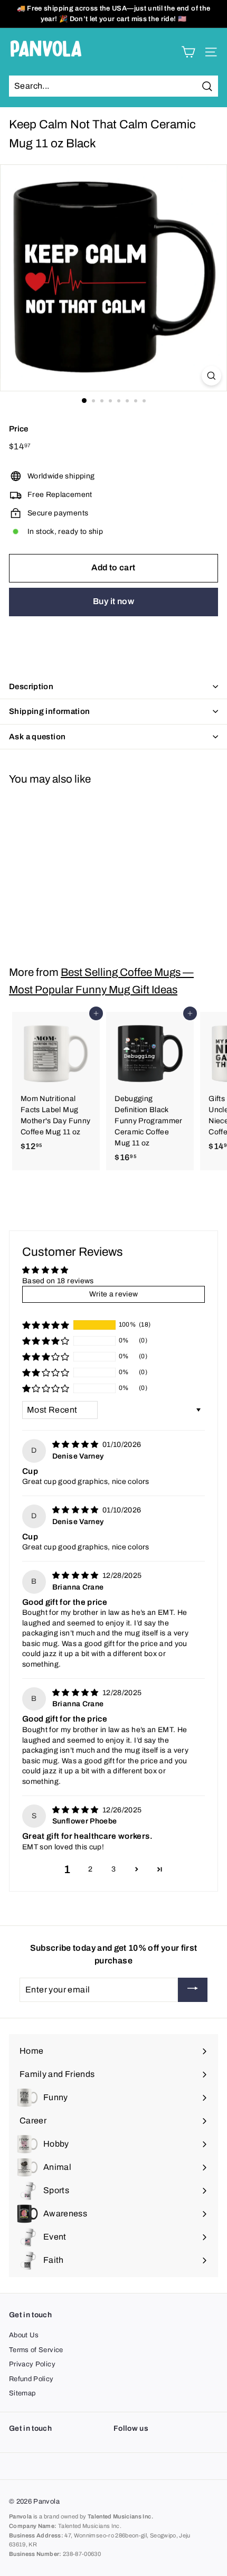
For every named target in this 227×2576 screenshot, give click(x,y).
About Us (24, 2335)
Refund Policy (31, 2379)
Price (19, 429)
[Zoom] (211, 376)
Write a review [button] (114, 1294)
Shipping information (50, 711)
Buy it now (113, 601)
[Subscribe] (193, 1990)
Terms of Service (36, 2350)
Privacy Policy (32, 2364)
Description (31, 687)
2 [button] (90, 1869)
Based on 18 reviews (58, 1281)
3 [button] (113, 1869)
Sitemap (22, 2393)
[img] (76, 1445)
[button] (46, 1325)
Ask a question (37, 737)
